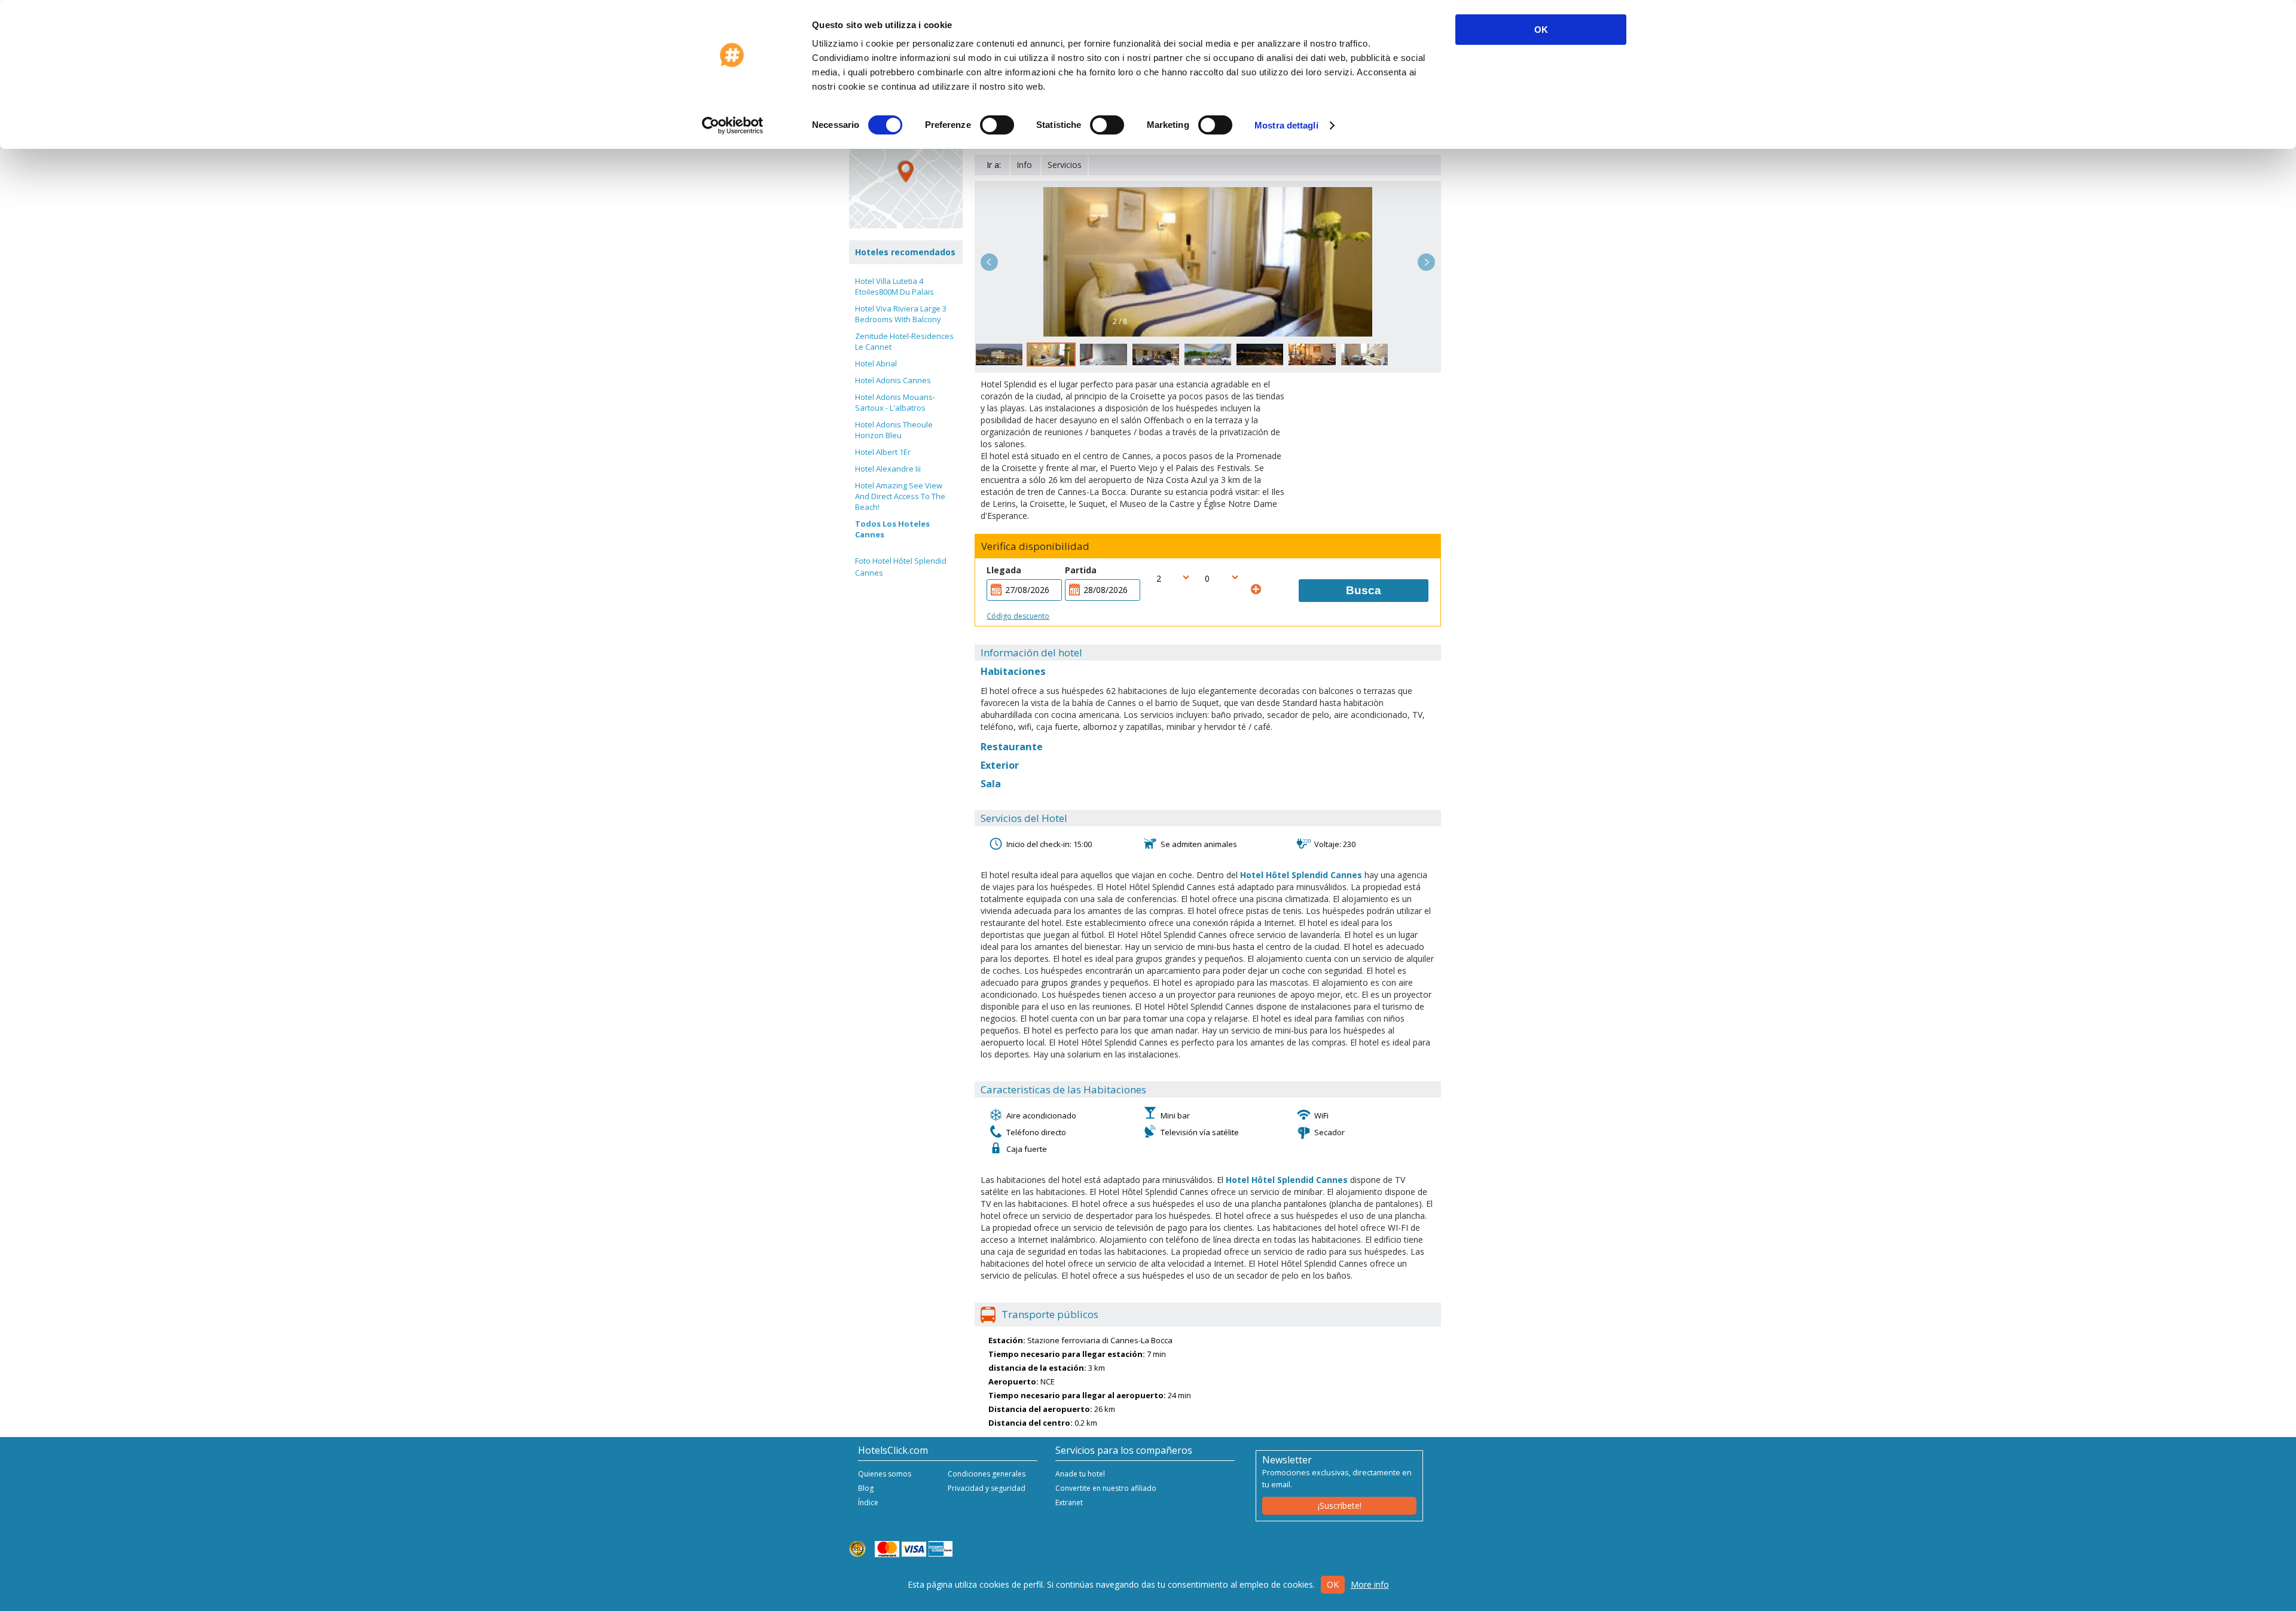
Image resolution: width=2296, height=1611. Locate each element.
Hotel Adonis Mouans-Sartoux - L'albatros (895, 402)
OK (1541, 30)
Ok (1333, 1584)
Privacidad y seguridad (987, 1488)
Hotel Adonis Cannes (893, 380)
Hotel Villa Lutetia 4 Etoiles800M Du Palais (894, 286)
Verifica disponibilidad (1035, 546)
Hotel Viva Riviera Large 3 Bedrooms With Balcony (901, 314)
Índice (868, 1503)
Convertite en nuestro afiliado (1106, 1488)
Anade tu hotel (1080, 1474)
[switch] (997, 125)
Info (1024, 165)
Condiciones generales (987, 1474)
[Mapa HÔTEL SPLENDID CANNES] (906, 172)
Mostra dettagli (1286, 125)
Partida (1081, 570)
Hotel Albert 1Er (883, 452)
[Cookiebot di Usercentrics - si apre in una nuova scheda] (733, 126)
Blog (866, 1488)
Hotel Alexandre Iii (888, 469)
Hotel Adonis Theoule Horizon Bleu (894, 430)
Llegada (1004, 570)
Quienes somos (885, 1474)
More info (1370, 1584)
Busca (1364, 590)
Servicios (1065, 165)
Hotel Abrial (876, 363)
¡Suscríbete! (1340, 1505)
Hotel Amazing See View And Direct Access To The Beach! (900, 496)
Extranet (1069, 1503)
